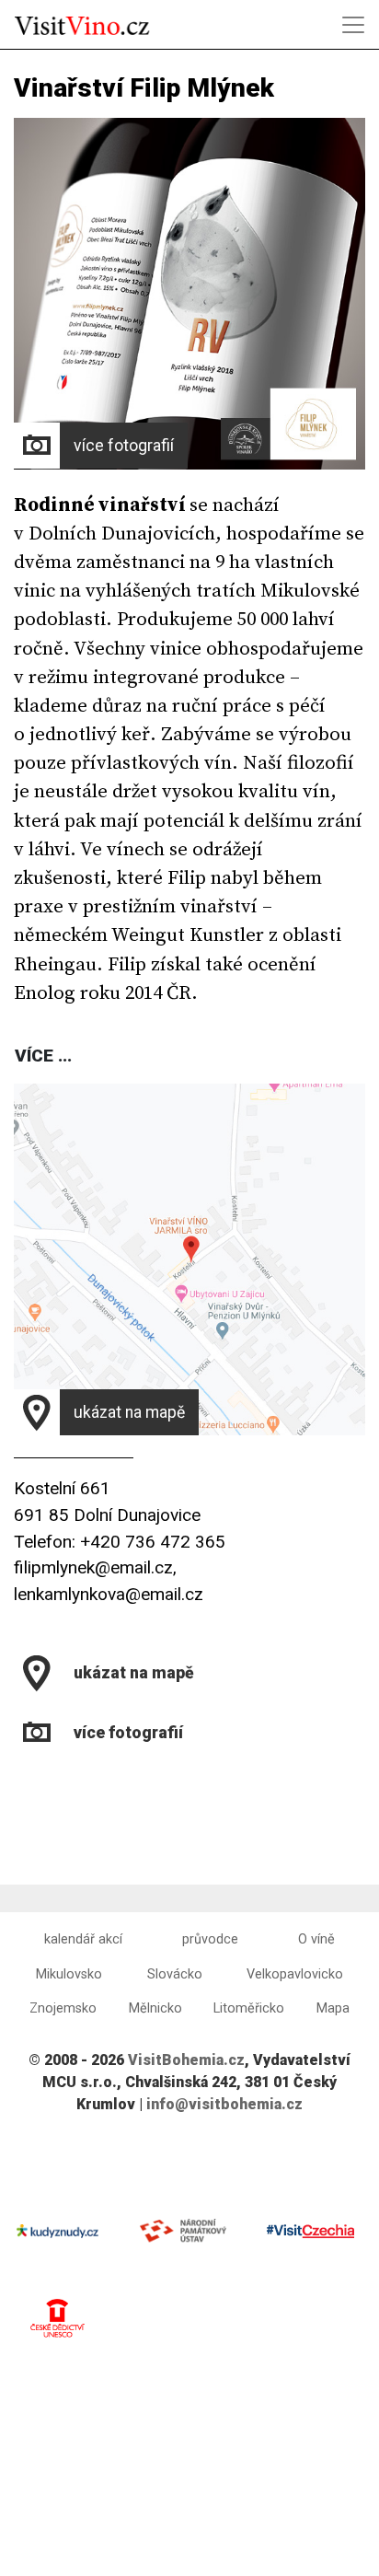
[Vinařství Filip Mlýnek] (16, 1778)
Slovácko (175, 1974)
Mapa (333, 2008)
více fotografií (124, 446)
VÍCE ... (43, 1056)
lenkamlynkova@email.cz (109, 1594)
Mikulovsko (69, 1974)
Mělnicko (155, 2008)
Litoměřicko (249, 2008)
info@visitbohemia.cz (224, 2104)
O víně (316, 1939)
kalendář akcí (83, 1939)
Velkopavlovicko (295, 1974)
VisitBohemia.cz (186, 2060)
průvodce (210, 1939)
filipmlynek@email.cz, (95, 1567)
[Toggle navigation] (353, 25)
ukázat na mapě (129, 1412)
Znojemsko (63, 2008)
